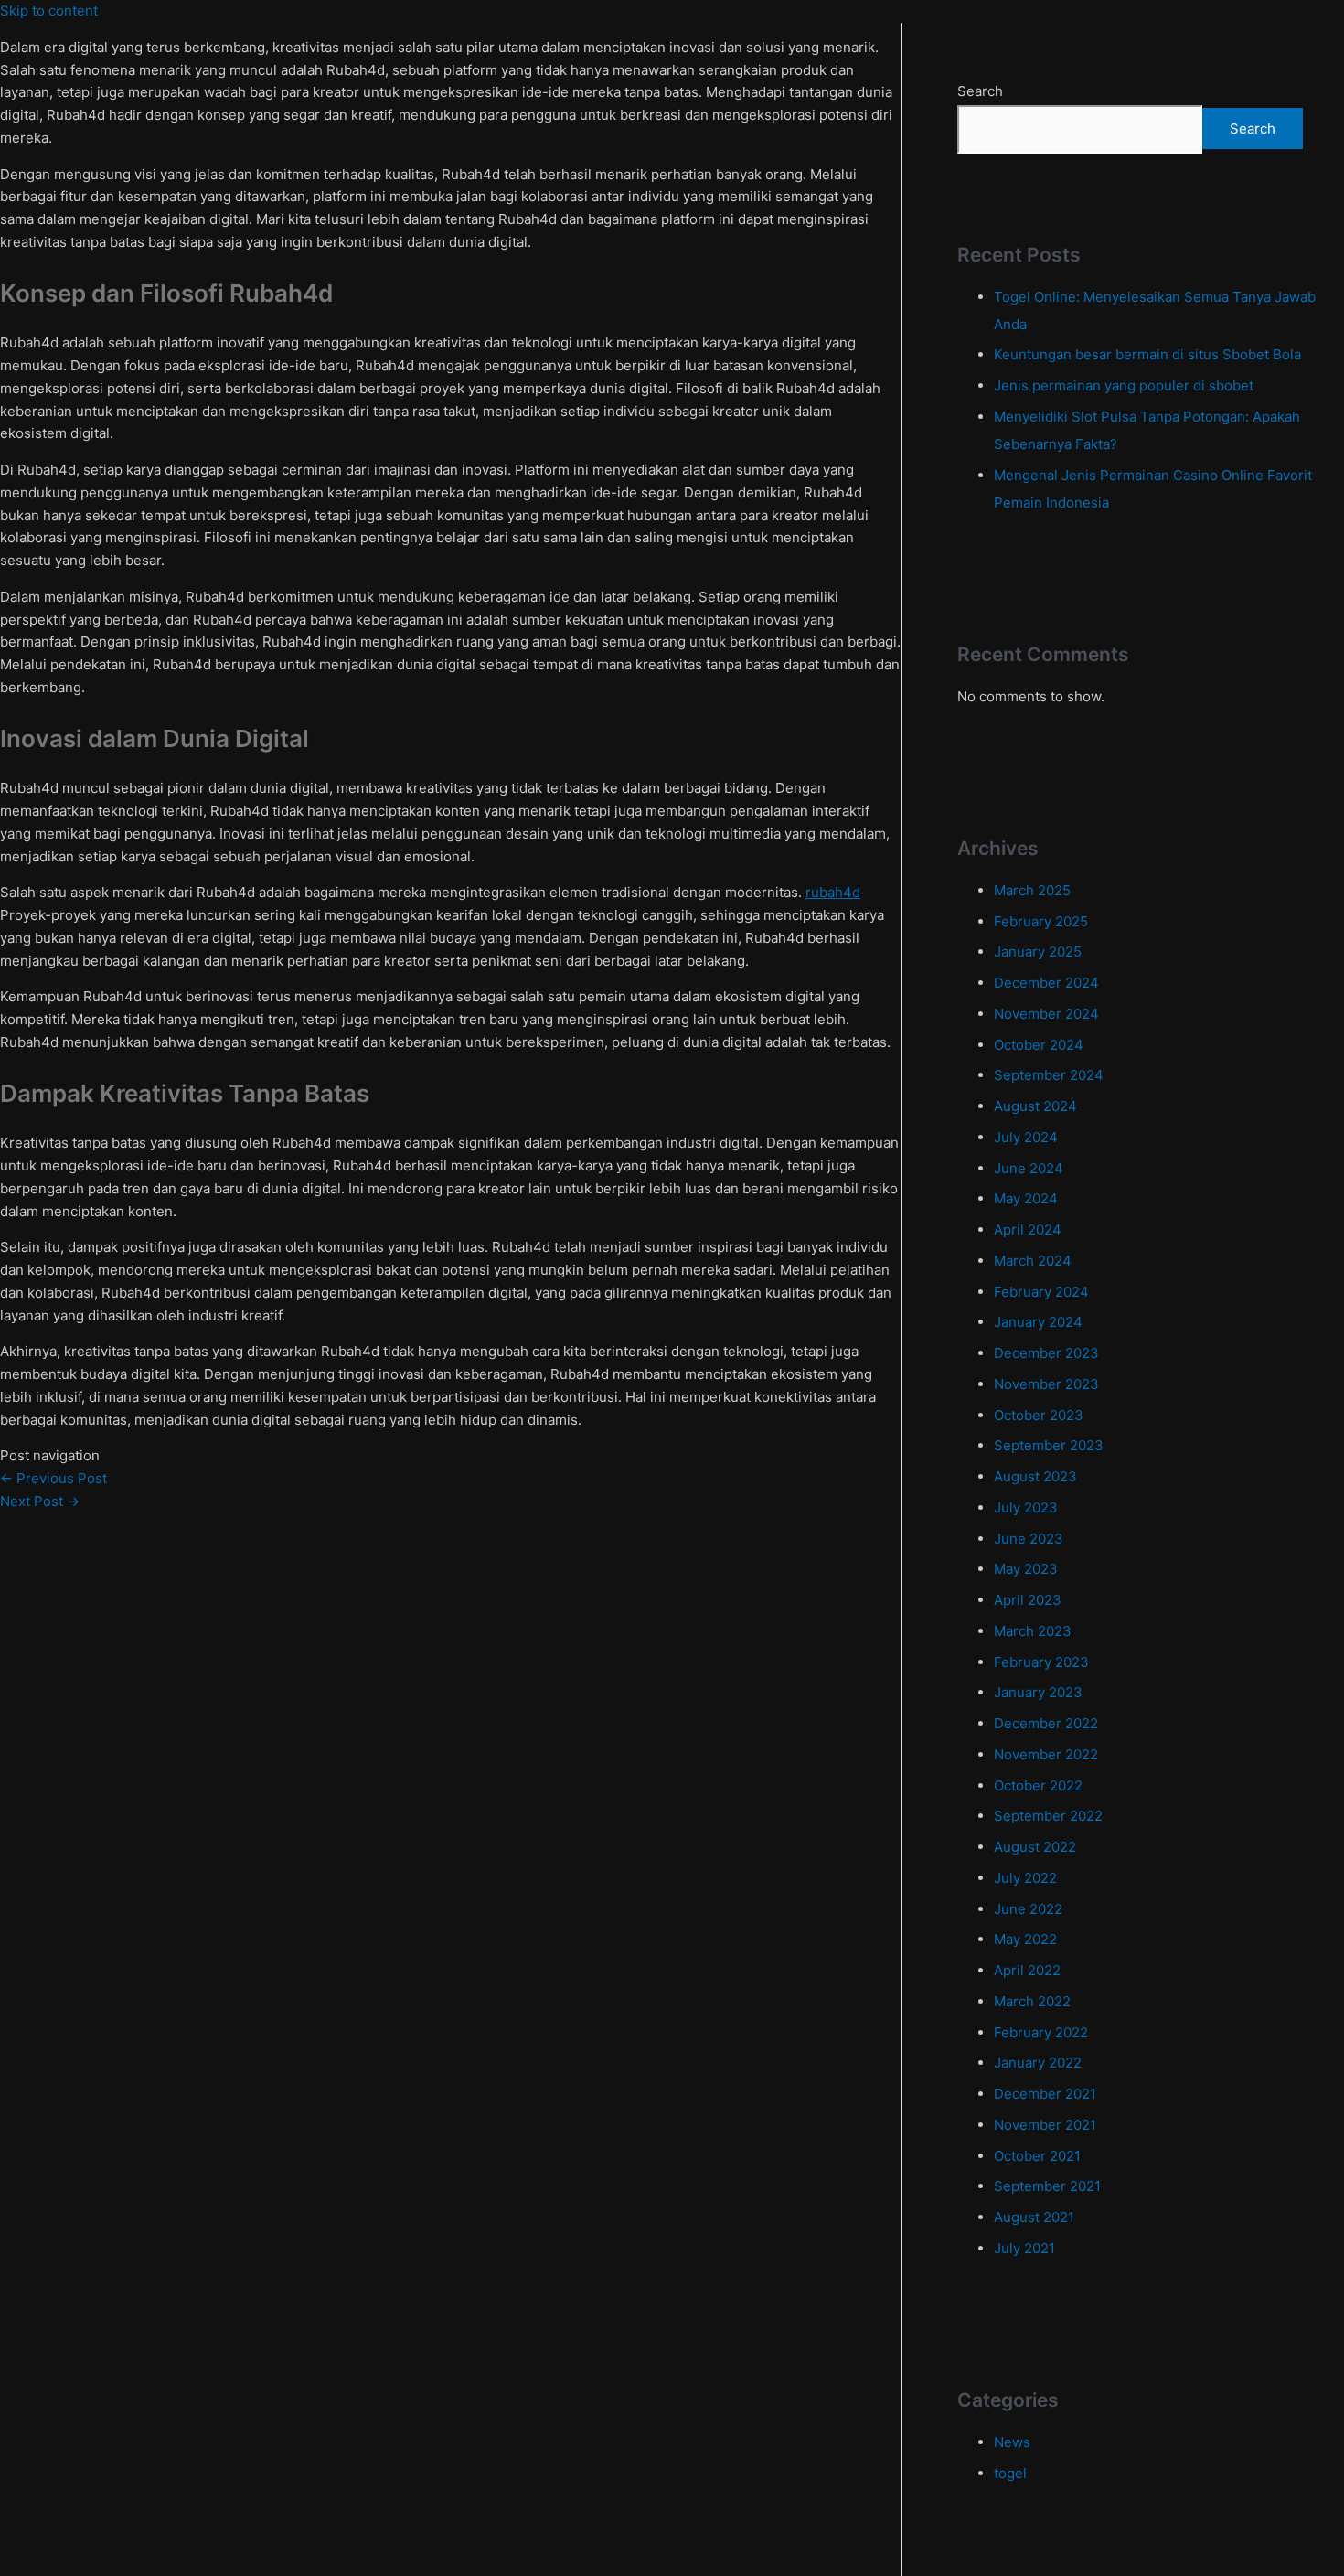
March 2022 (1032, 2001)
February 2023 (1041, 1662)
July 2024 (1026, 1137)
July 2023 (1026, 1507)
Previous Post (53, 1478)
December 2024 (1046, 983)
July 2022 (1025, 1878)
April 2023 (1028, 1600)
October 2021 (1037, 2156)
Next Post (40, 1501)
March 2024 (1033, 1261)
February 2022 (1041, 2032)
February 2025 (1041, 921)
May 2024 (1026, 1198)
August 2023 (1035, 1476)
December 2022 (1046, 1723)
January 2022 (1038, 2063)
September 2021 (1047, 2186)
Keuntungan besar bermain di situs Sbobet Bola (1147, 354)
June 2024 (1029, 1168)
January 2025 (1038, 951)
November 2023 (1046, 1384)
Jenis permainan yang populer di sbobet (1124, 385)
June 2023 (1029, 1539)
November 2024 (1046, 1014)
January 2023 (1038, 1692)
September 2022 (1048, 1816)
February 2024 (1041, 1292)
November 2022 (1046, 1754)
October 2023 (1039, 1415)
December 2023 (1046, 1353)
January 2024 (1038, 1322)
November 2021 (1045, 2125)
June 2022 (1028, 1909)
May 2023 (1026, 1569)
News (1012, 2442)
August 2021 (1034, 2217)
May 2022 (1025, 1939)
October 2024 (1039, 1045)
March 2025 (1032, 890)
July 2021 (1024, 2248)
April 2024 (1028, 1229)
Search (980, 91)
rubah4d (833, 892)
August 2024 (1035, 1106)
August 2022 (1035, 1847)
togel (1010, 2473)
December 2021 (1045, 2094)
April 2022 (1027, 1970)
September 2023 (1049, 1445)
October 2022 (1038, 1785)
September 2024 (1049, 1075)
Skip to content (49, 11)
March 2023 (1033, 1631)
